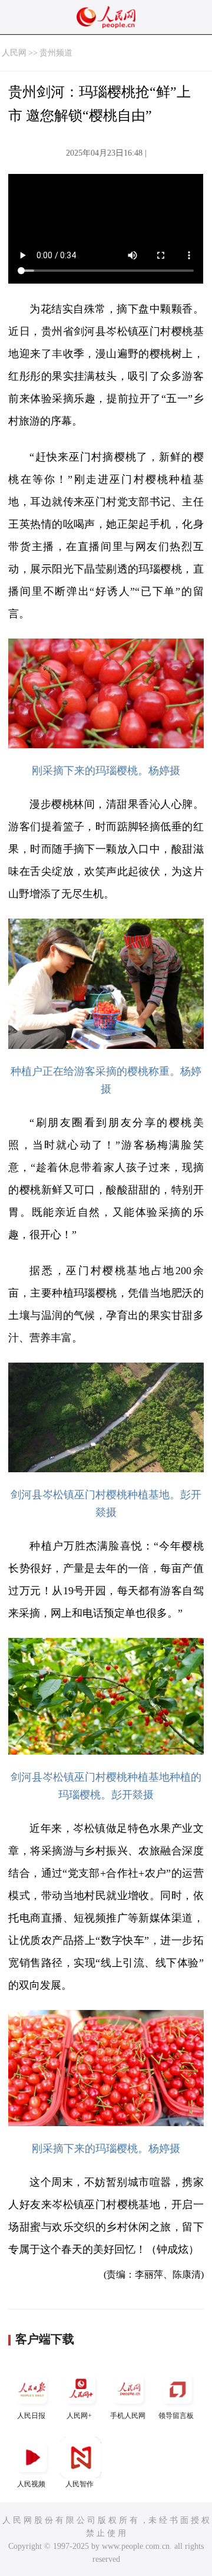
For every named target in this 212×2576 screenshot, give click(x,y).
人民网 (14, 53)
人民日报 (31, 2416)
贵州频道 (56, 53)
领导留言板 (176, 2416)
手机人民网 (128, 2416)
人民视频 (31, 2484)
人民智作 (79, 2484)
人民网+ (79, 2416)
